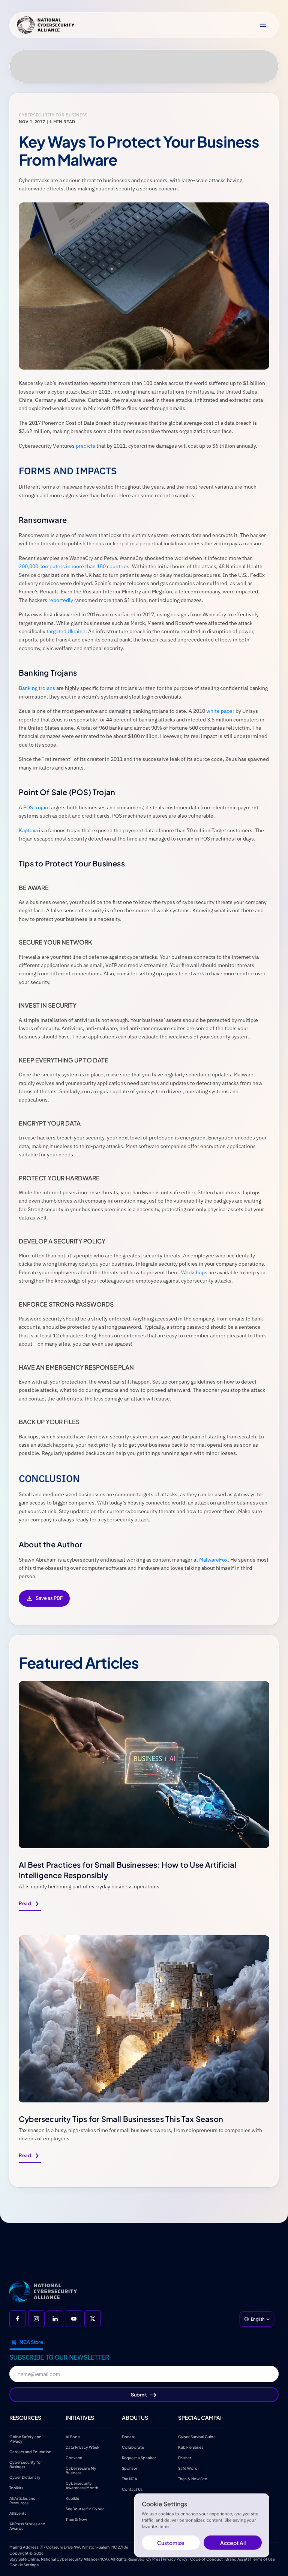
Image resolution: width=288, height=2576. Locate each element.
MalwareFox (213, 1560)
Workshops (194, 1272)
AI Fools (73, 2437)
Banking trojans (37, 688)
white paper (220, 711)
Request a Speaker (139, 2458)
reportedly (61, 600)
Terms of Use (263, 2559)
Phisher (185, 2458)
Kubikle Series (191, 2447)
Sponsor (130, 2468)
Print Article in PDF (44, 1603)
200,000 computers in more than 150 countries (74, 566)
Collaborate (133, 2447)
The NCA (130, 2479)
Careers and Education (31, 2452)
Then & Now (76, 2519)
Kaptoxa (28, 830)
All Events (18, 2513)
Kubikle (72, 2498)
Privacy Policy (175, 2559)
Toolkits (16, 2488)
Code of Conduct (206, 2559)
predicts (85, 446)
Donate (129, 2437)
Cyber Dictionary (25, 2477)
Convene (74, 2458)
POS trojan (36, 807)
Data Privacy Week (82, 2447)
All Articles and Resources (23, 2501)
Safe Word (188, 2468)
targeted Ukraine (66, 631)
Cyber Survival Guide (197, 2437)
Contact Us (132, 2489)
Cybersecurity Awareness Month (82, 2485)
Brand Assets (237, 2559)
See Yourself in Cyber (85, 2509)
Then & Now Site (193, 2479)
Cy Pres (153, 2559)
